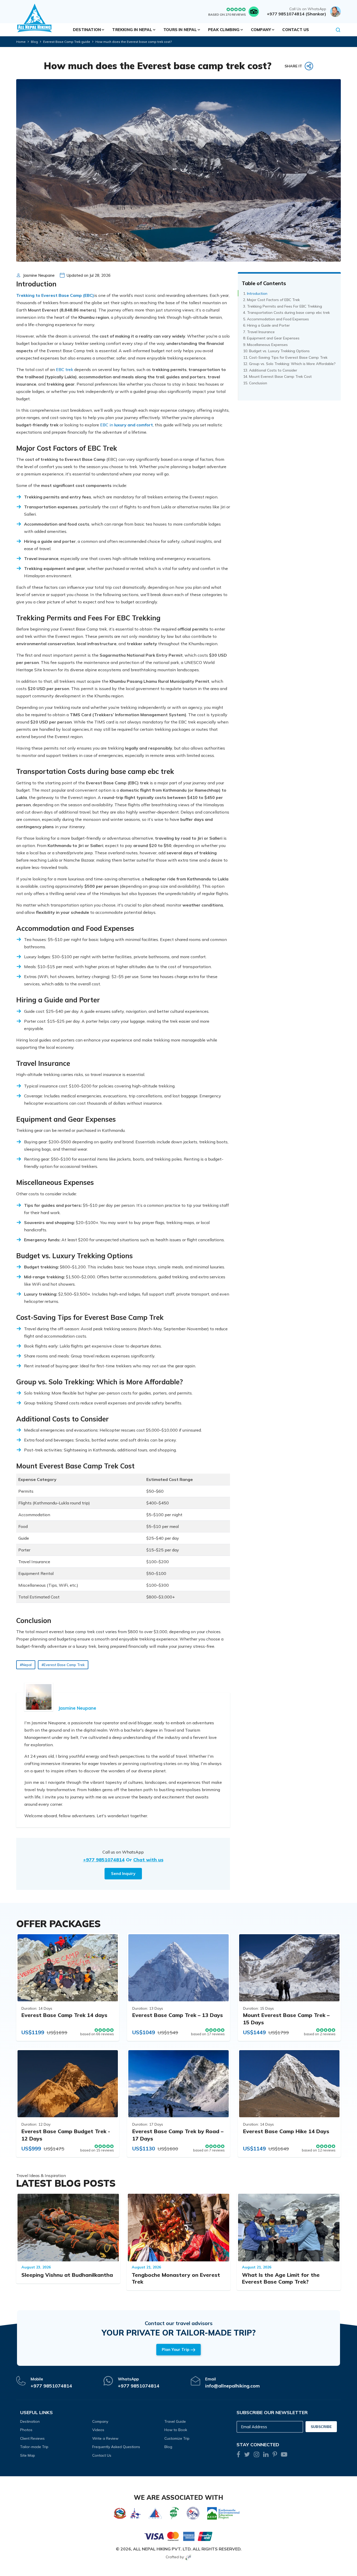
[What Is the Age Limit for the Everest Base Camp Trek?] (289, 2228)
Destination (30, 2421)
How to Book (176, 2430)
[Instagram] (257, 2455)
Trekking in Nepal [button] (132, 30)
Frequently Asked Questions (116, 2447)
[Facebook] (238, 2455)
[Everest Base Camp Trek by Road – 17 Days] (179, 2084)
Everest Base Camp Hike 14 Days (286, 2131)
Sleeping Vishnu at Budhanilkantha (67, 2275)
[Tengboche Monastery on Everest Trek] (179, 2228)
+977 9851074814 (104, 1860)
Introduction (257, 293)
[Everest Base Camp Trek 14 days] (68, 1968)
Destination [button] (87, 30)
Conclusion (258, 383)
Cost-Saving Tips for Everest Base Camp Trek (288, 357)
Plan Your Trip (175, 2349)
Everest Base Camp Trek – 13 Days (178, 2015)
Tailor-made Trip (34, 2447)
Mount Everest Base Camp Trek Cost (280, 377)
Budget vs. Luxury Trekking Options (279, 351)
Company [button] (261, 30)
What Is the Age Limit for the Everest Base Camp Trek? (281, 2278)
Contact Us (296, 30)
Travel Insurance (261, 332)
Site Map (28, 2455)
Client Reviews (32, 2438)
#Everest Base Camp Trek (63, 1665)
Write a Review (105, 2438)
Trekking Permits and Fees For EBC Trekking (284, 306)
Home (21, 42)
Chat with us (148, 1860)
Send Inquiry (123, 1874)
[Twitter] (247, 2455)
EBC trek (65, 369)
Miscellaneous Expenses (267, 345)
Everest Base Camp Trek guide (67, 42)
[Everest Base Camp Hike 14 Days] (289, 2084)
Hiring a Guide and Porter (268, 325)
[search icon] (338, 30)
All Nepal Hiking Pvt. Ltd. (162, 2549)
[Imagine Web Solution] (189, 2557)
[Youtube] (284, 2455)
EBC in (126, 425)
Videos (98, 2430)
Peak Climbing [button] (224, 30)
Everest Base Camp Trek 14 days (64, 2015)
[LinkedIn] (266, 2455)
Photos (26, 2430)
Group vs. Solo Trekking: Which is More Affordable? (292, 364)
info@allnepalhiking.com (232, 2386)
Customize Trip (177, 2438)
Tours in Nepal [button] (180, 30)
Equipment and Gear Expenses (273, 338)
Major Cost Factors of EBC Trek (273, 300)
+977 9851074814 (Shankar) (296, 14)
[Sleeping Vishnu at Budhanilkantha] (68, 2228)
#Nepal (26, 1665)
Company (100, 2421)
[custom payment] (179, 2536)
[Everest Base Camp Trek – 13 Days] (179, 1968)
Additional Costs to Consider (273, 370)
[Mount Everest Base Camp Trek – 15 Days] (289, 1968)
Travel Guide (175, 2421)
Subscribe (321, 2427)
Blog (34, 42)
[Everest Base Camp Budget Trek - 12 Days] (68, 2084)
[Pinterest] (275, 2455)
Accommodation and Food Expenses (278, 319)
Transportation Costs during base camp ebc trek (288, 313)
